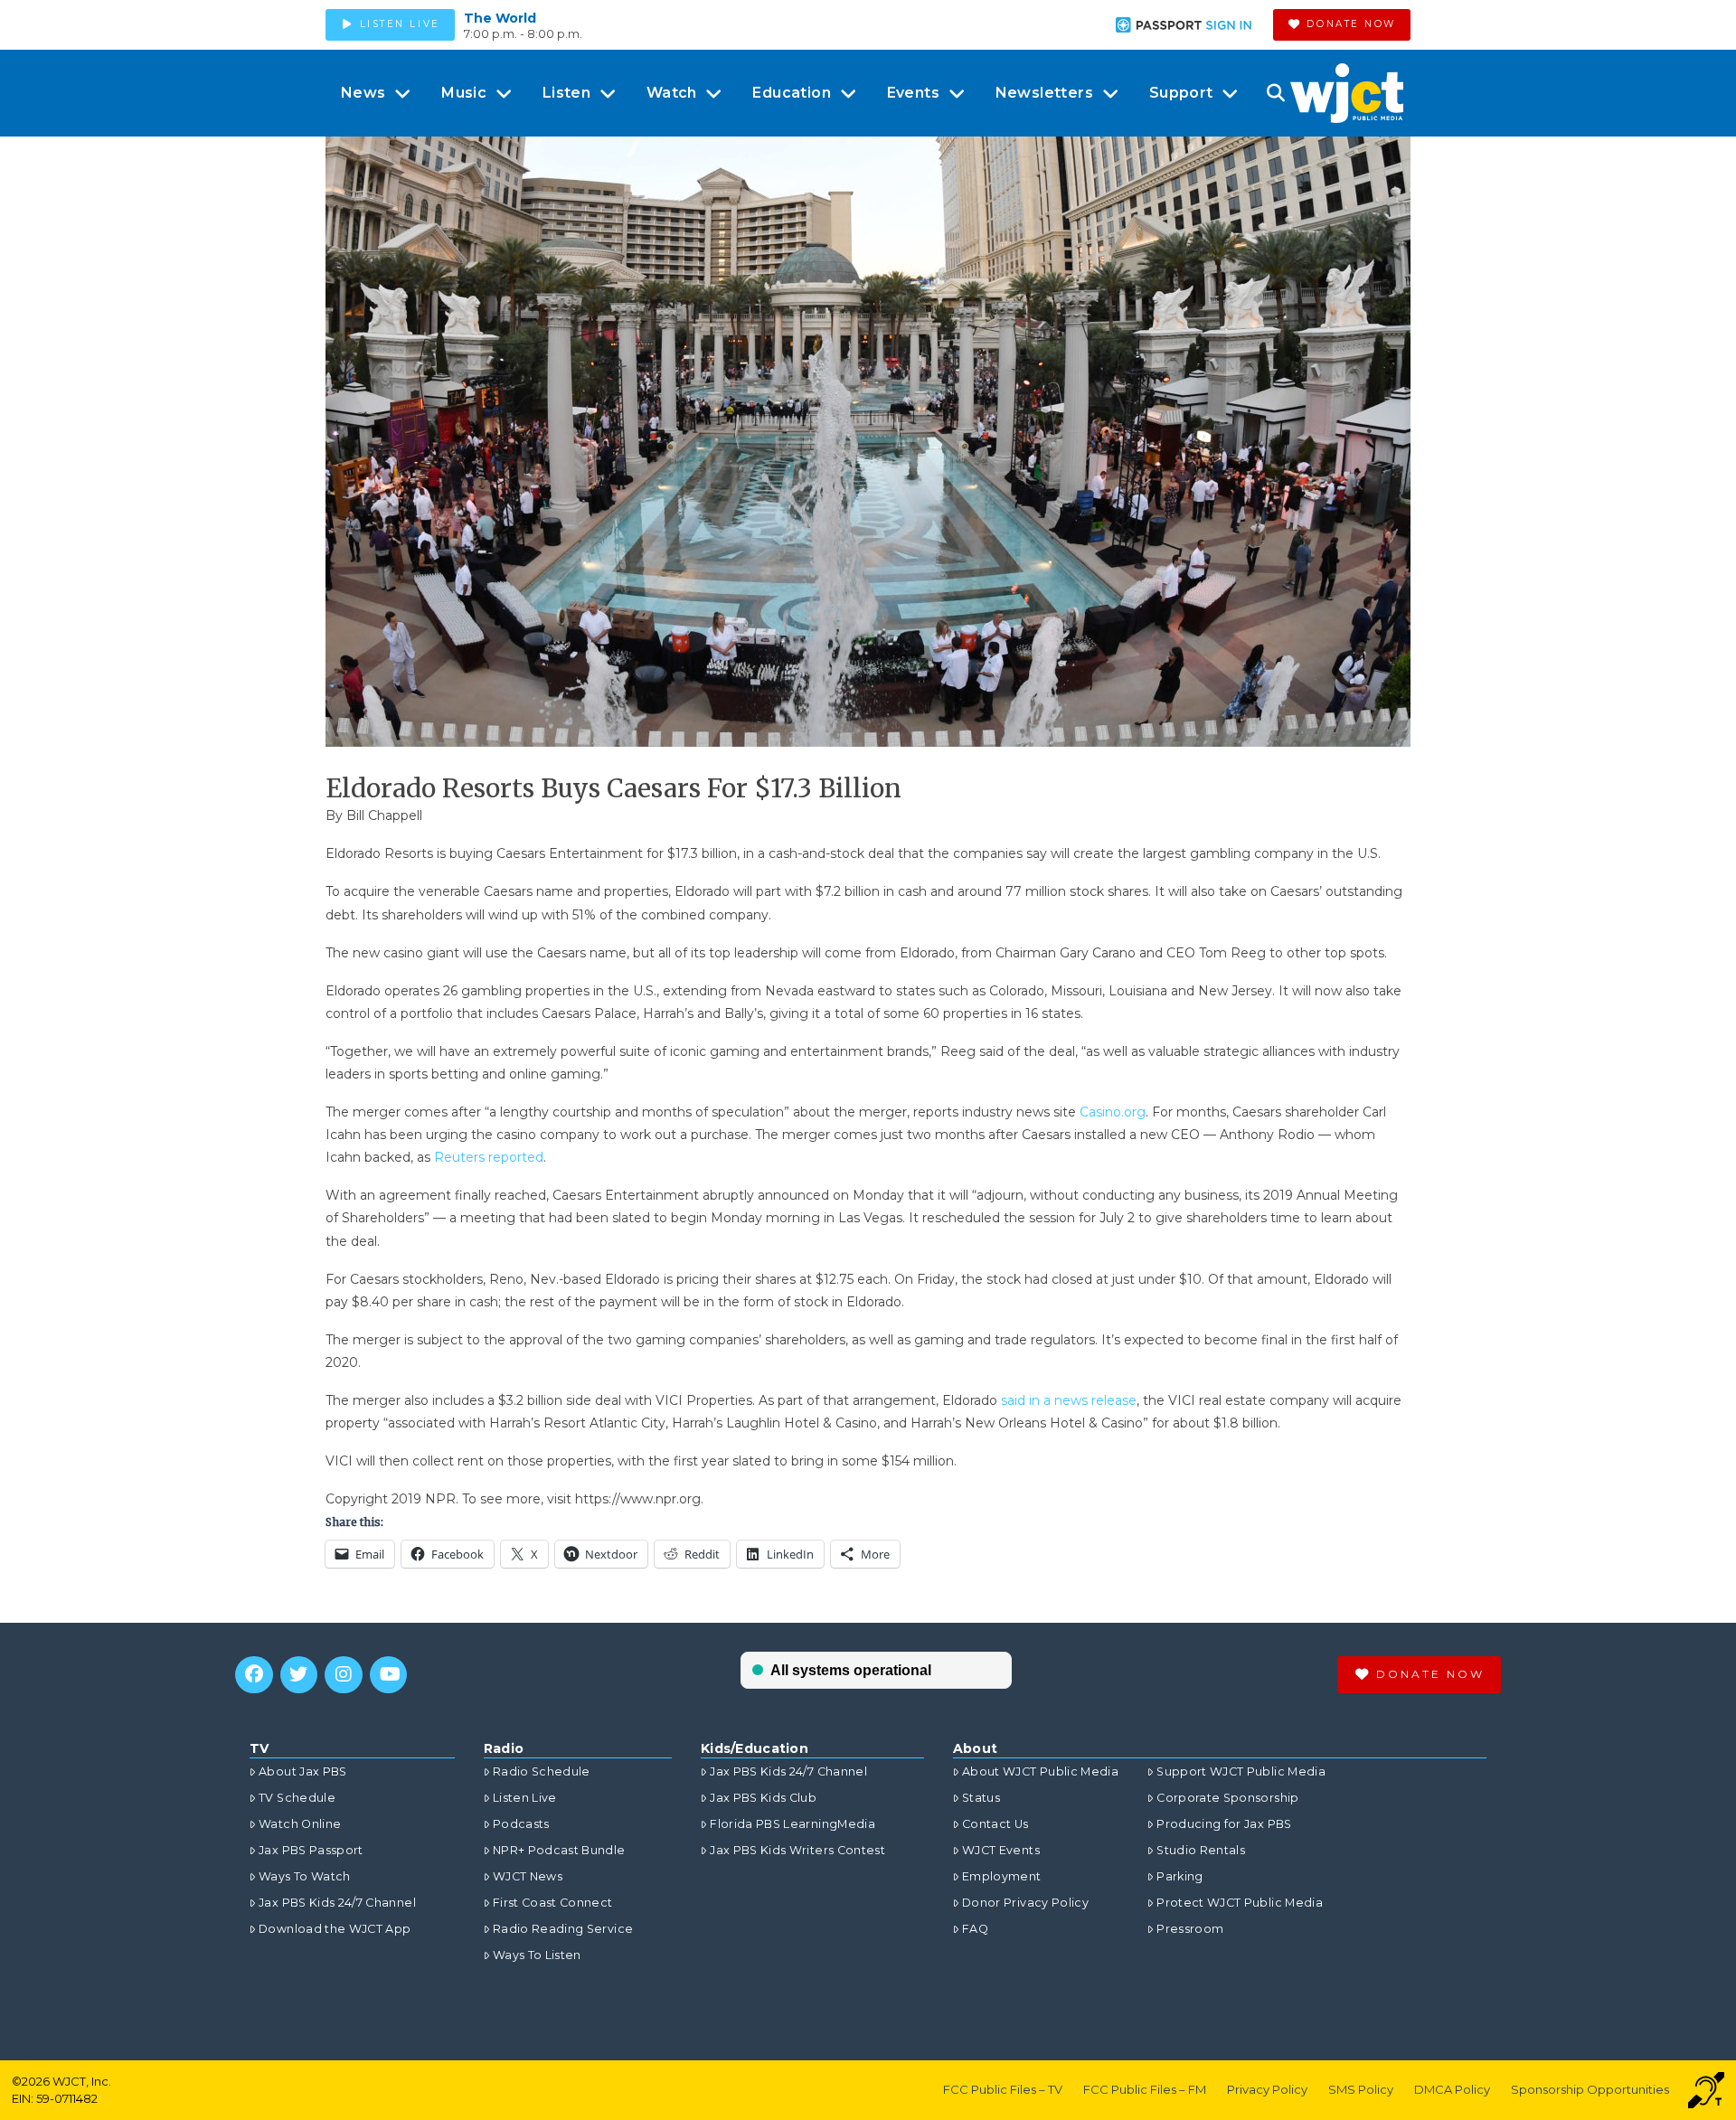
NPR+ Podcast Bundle (559, 1850)
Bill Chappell (384, 815)
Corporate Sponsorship (1227, 1798)
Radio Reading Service (563, 1929)
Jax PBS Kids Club (763, 1798)
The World (500, 18)
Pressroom (1190, 1929)
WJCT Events (1001, 1850)
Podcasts (521, 1824)
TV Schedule (297, 1798)
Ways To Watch (305, 1876)
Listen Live (525, 1798)
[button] (1275, 93)
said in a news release (1069, 1400)
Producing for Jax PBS (1224, 1824)
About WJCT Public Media (1040, 1771)
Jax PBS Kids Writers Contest (797, 1850)
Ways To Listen (537, 1955)
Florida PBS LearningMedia (793, 1824)
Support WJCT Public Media (1241, 1771)
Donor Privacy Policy (1025, 1903)
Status (981, 1798)
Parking (1179, 1876)
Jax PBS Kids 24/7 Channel (337, 1903)
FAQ (975, 1929)
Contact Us (995, 1824)
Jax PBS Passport (311, 1850)
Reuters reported (489, 1157)
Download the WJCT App (335, 1929)
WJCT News (528, 1876)
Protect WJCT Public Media (1240, 1903)
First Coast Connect (553, 1903)
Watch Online (300, 1824)
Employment (1002, 1876)
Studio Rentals (1201, 1850)
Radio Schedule (542, 1771)
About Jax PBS (303, 1771)
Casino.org (1113, 1112)
